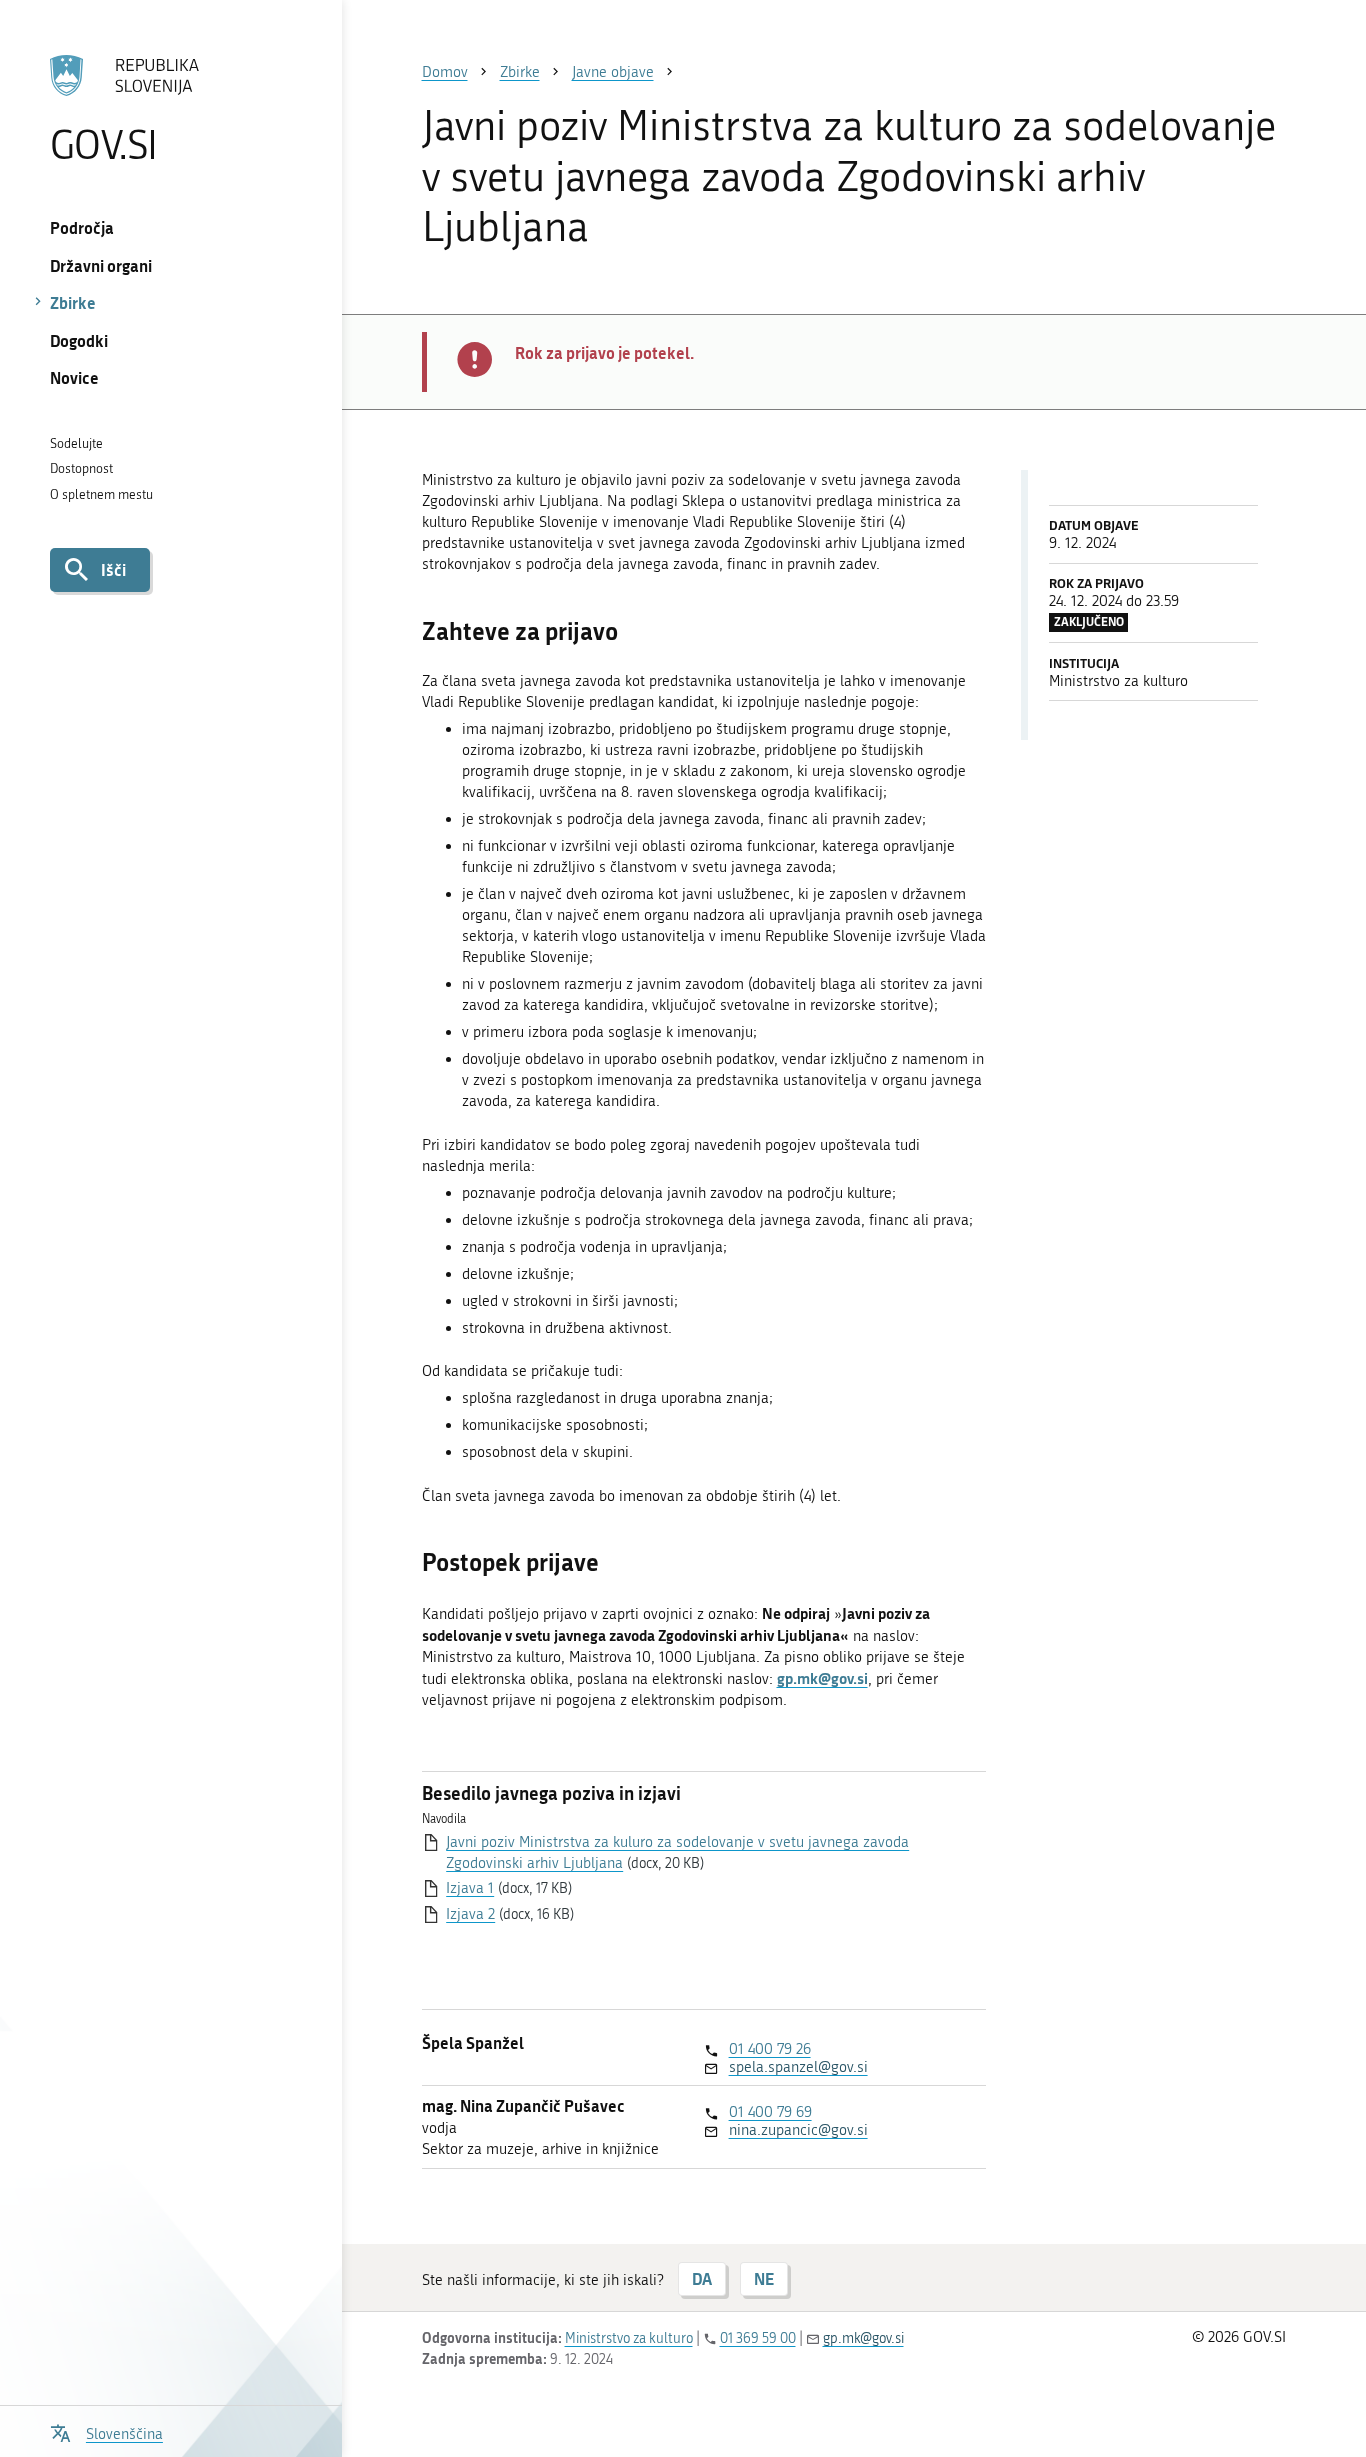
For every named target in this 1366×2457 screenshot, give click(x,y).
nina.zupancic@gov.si (798, 2130)
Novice (74, 377)
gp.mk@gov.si (863, 2338)
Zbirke (73, 302)
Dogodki (79, 340)
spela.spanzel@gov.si (798, 2067)
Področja (82, 227)
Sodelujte (76, 443)
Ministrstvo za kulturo (629, 2338)
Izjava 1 (470, 1888)
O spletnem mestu (101, 494)
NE (764, 2278)
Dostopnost (81, 468)
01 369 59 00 (758, 2338)
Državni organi (101, 265)
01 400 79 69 (770, 2112)
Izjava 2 (470, 1914)
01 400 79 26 (770, 2049)
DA (702, 2278)
